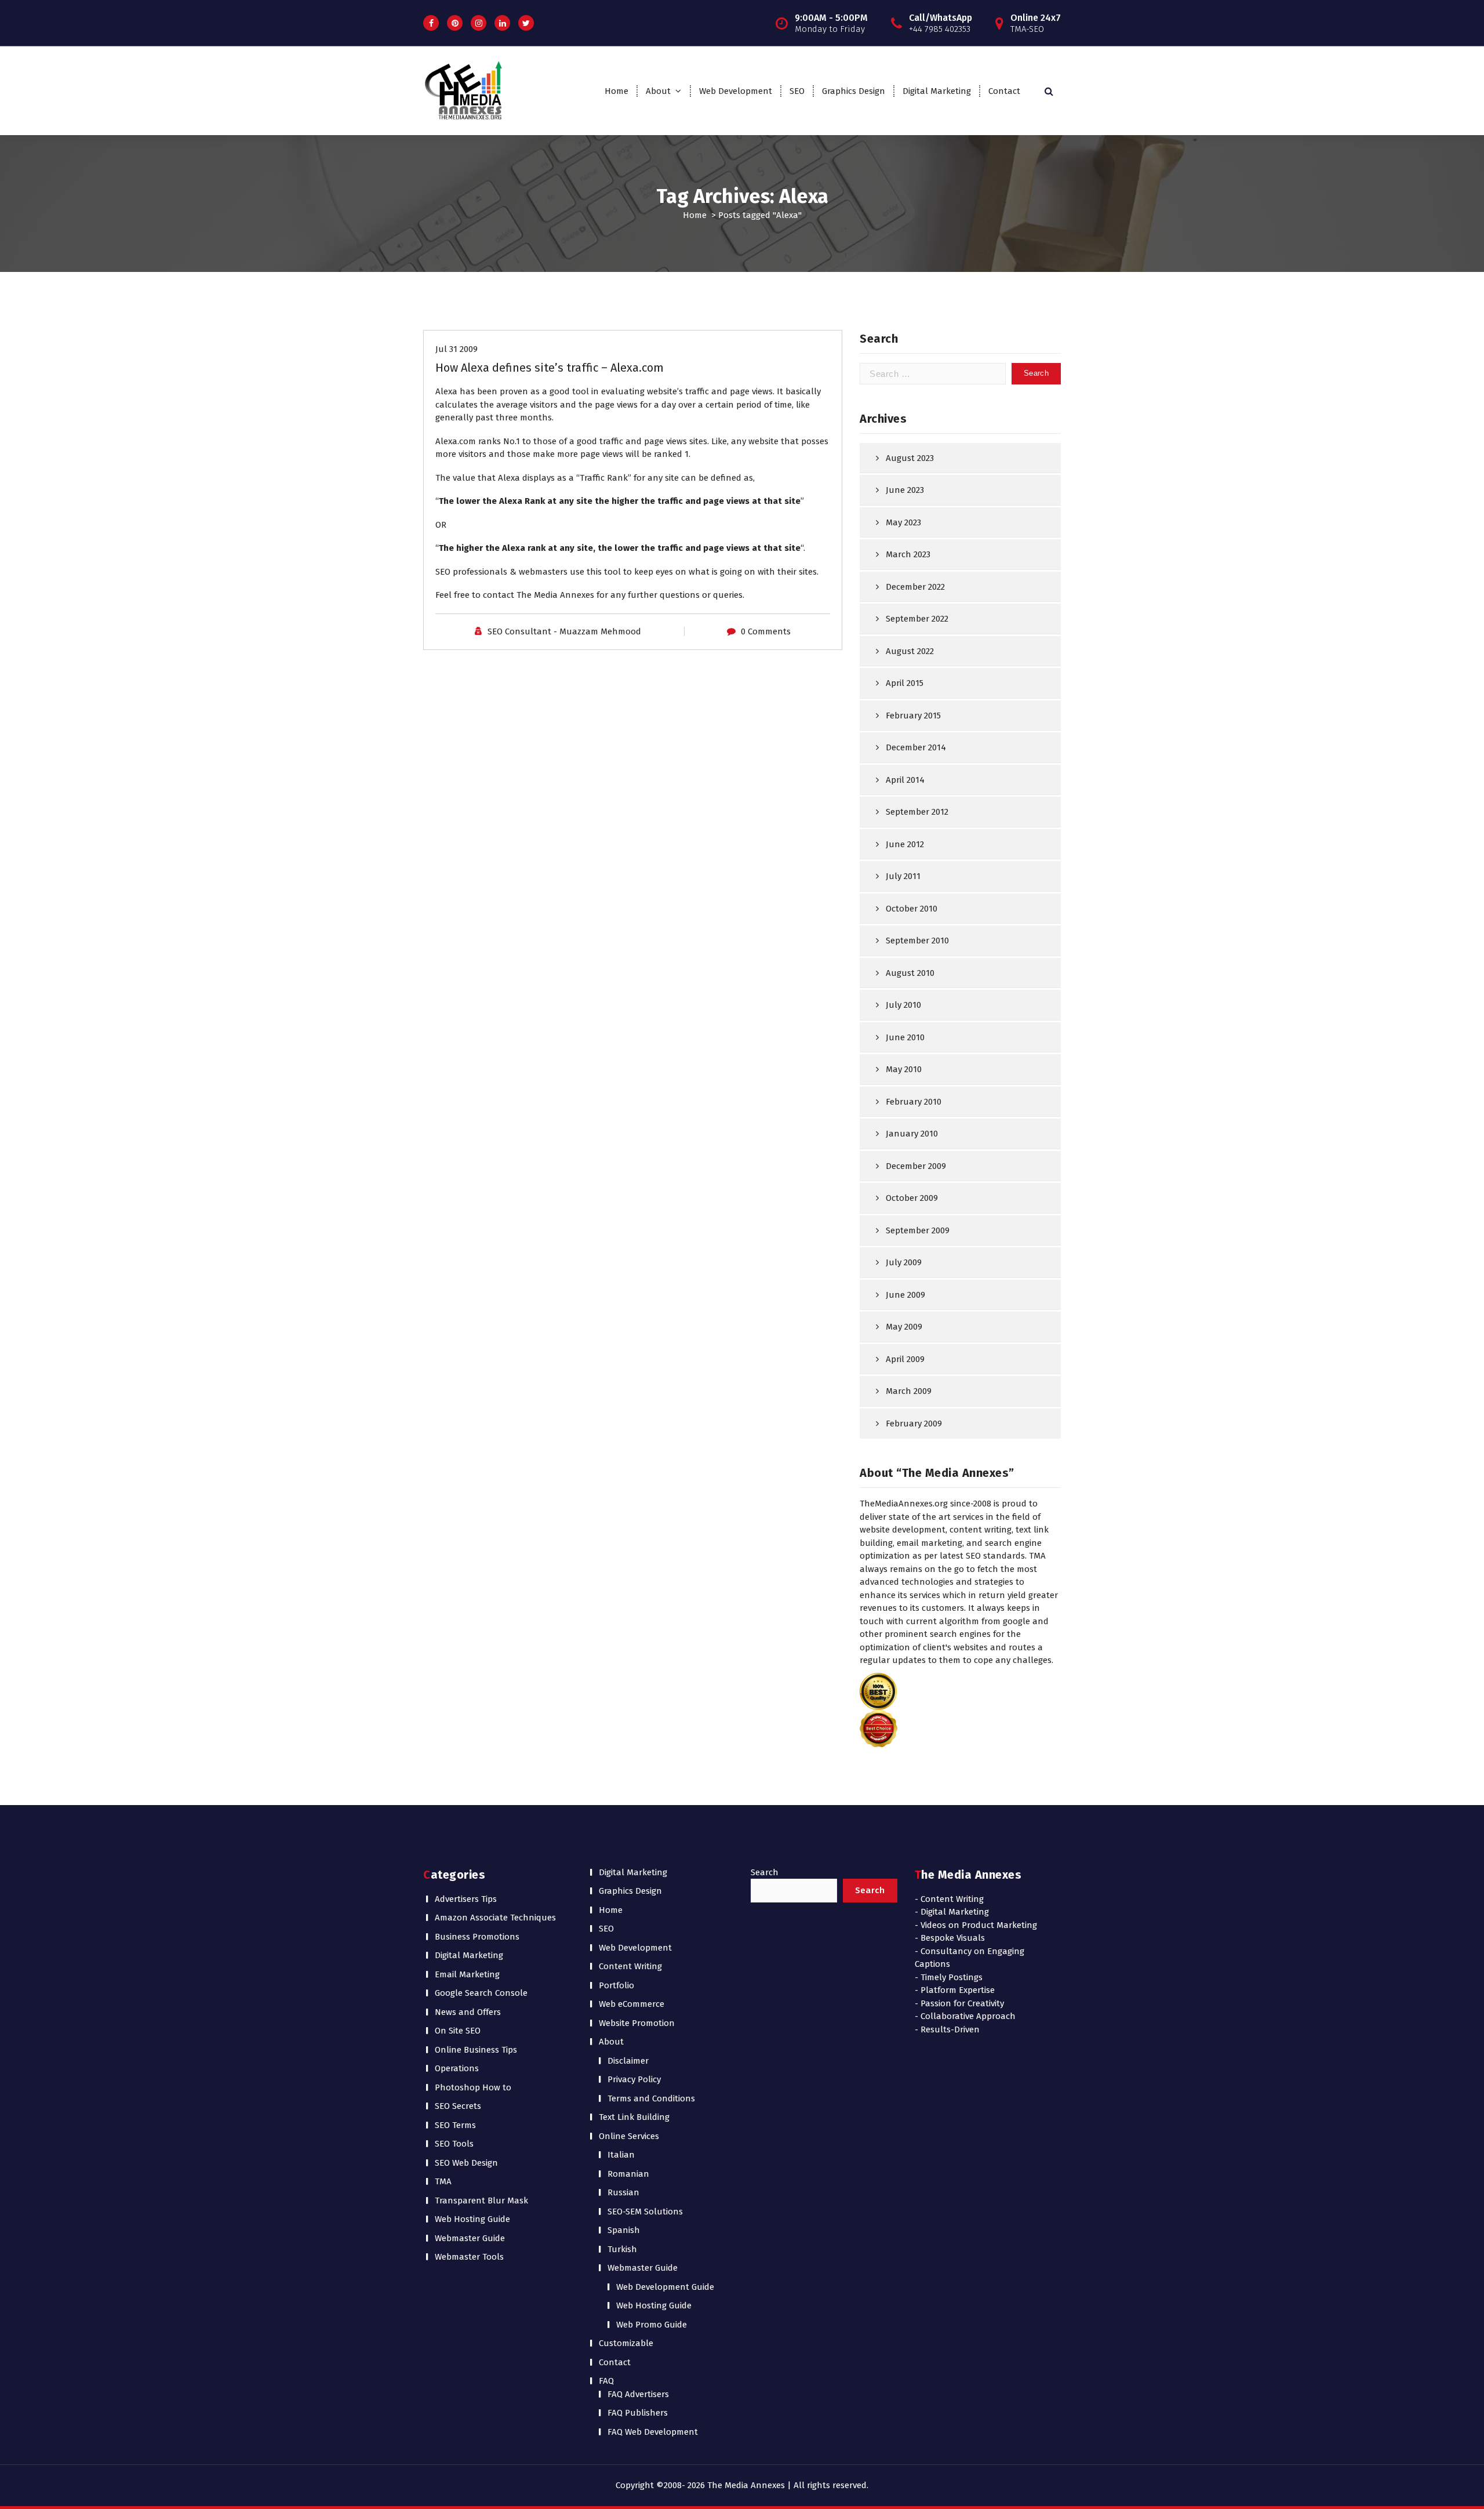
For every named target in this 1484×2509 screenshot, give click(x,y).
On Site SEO (458, 2031)
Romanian (628, 2174)
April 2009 (905, 1359)
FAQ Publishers (638, 2413)
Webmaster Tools (469, 2257)
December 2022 (915, 587)
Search (765, 1872)
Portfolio (616, 1985)
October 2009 (912, 1198)
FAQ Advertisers (638, 2394)
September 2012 (917, 812)
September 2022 (917, 619)
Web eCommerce (632, 2004)
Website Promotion (637, 2023)
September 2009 (918, 1230)
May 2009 (904, 1327)
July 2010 (903, 1005)
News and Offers (468, 2012)
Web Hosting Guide (472, 2219)
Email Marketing (467, 1974)
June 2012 (905, 844)
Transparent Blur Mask (481, 2201)
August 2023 (910, 458)
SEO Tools (454, 2144)
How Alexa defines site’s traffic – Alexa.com (550, 368)
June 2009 (905, 1295)
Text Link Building (634, 2117)
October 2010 (912, 909)
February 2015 (913, 716)
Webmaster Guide (470, 2238)
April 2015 (905, 683)
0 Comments (766, 631)
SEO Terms (455, 2125)
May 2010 (904, 1069)
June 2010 (905, 1037)
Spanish (624, 2230)
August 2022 (910, 651)
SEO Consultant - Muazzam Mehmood (564, 631)
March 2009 (909, 1391)
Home (616, 91)
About (658, 91)
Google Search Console (481, 1993)
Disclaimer (628, 2061)
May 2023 (903, 522)
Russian (623, 2192)
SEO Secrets (458, 2106)
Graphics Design (854, 91)
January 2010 (912, 1134)
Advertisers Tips (466, 1899)
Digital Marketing (937, 91)
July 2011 (903, 876)
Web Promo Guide (652, 2325)
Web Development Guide (665, 2287)
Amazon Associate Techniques (495, 1918)
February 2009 (914, 1424)
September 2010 (917, 941)
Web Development (736, 91)
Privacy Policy (634, 2079)
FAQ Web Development (653, 2432)
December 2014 (916, 747)
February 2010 (914, 1102)
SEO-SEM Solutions (645, 2212)
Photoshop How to (473, 2087)
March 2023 (908, 554)
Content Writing (630, 1966)
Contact (1004, 91)
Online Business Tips (476, 2050)
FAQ (606, 2381)
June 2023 (905, 490)
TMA (443, 2181)
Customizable (626, 2343)
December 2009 (916, 1166)
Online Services (629, 2136)
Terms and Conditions (651, 2098)
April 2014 (905, 780)
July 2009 (904, 1262)
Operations (457, 2068)
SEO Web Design (466, 2163)
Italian (621, 2155)
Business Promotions (477, 1937)
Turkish (622, 2249)
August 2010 (910, 973)
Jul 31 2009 (457, 349)
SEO (797, 91)
